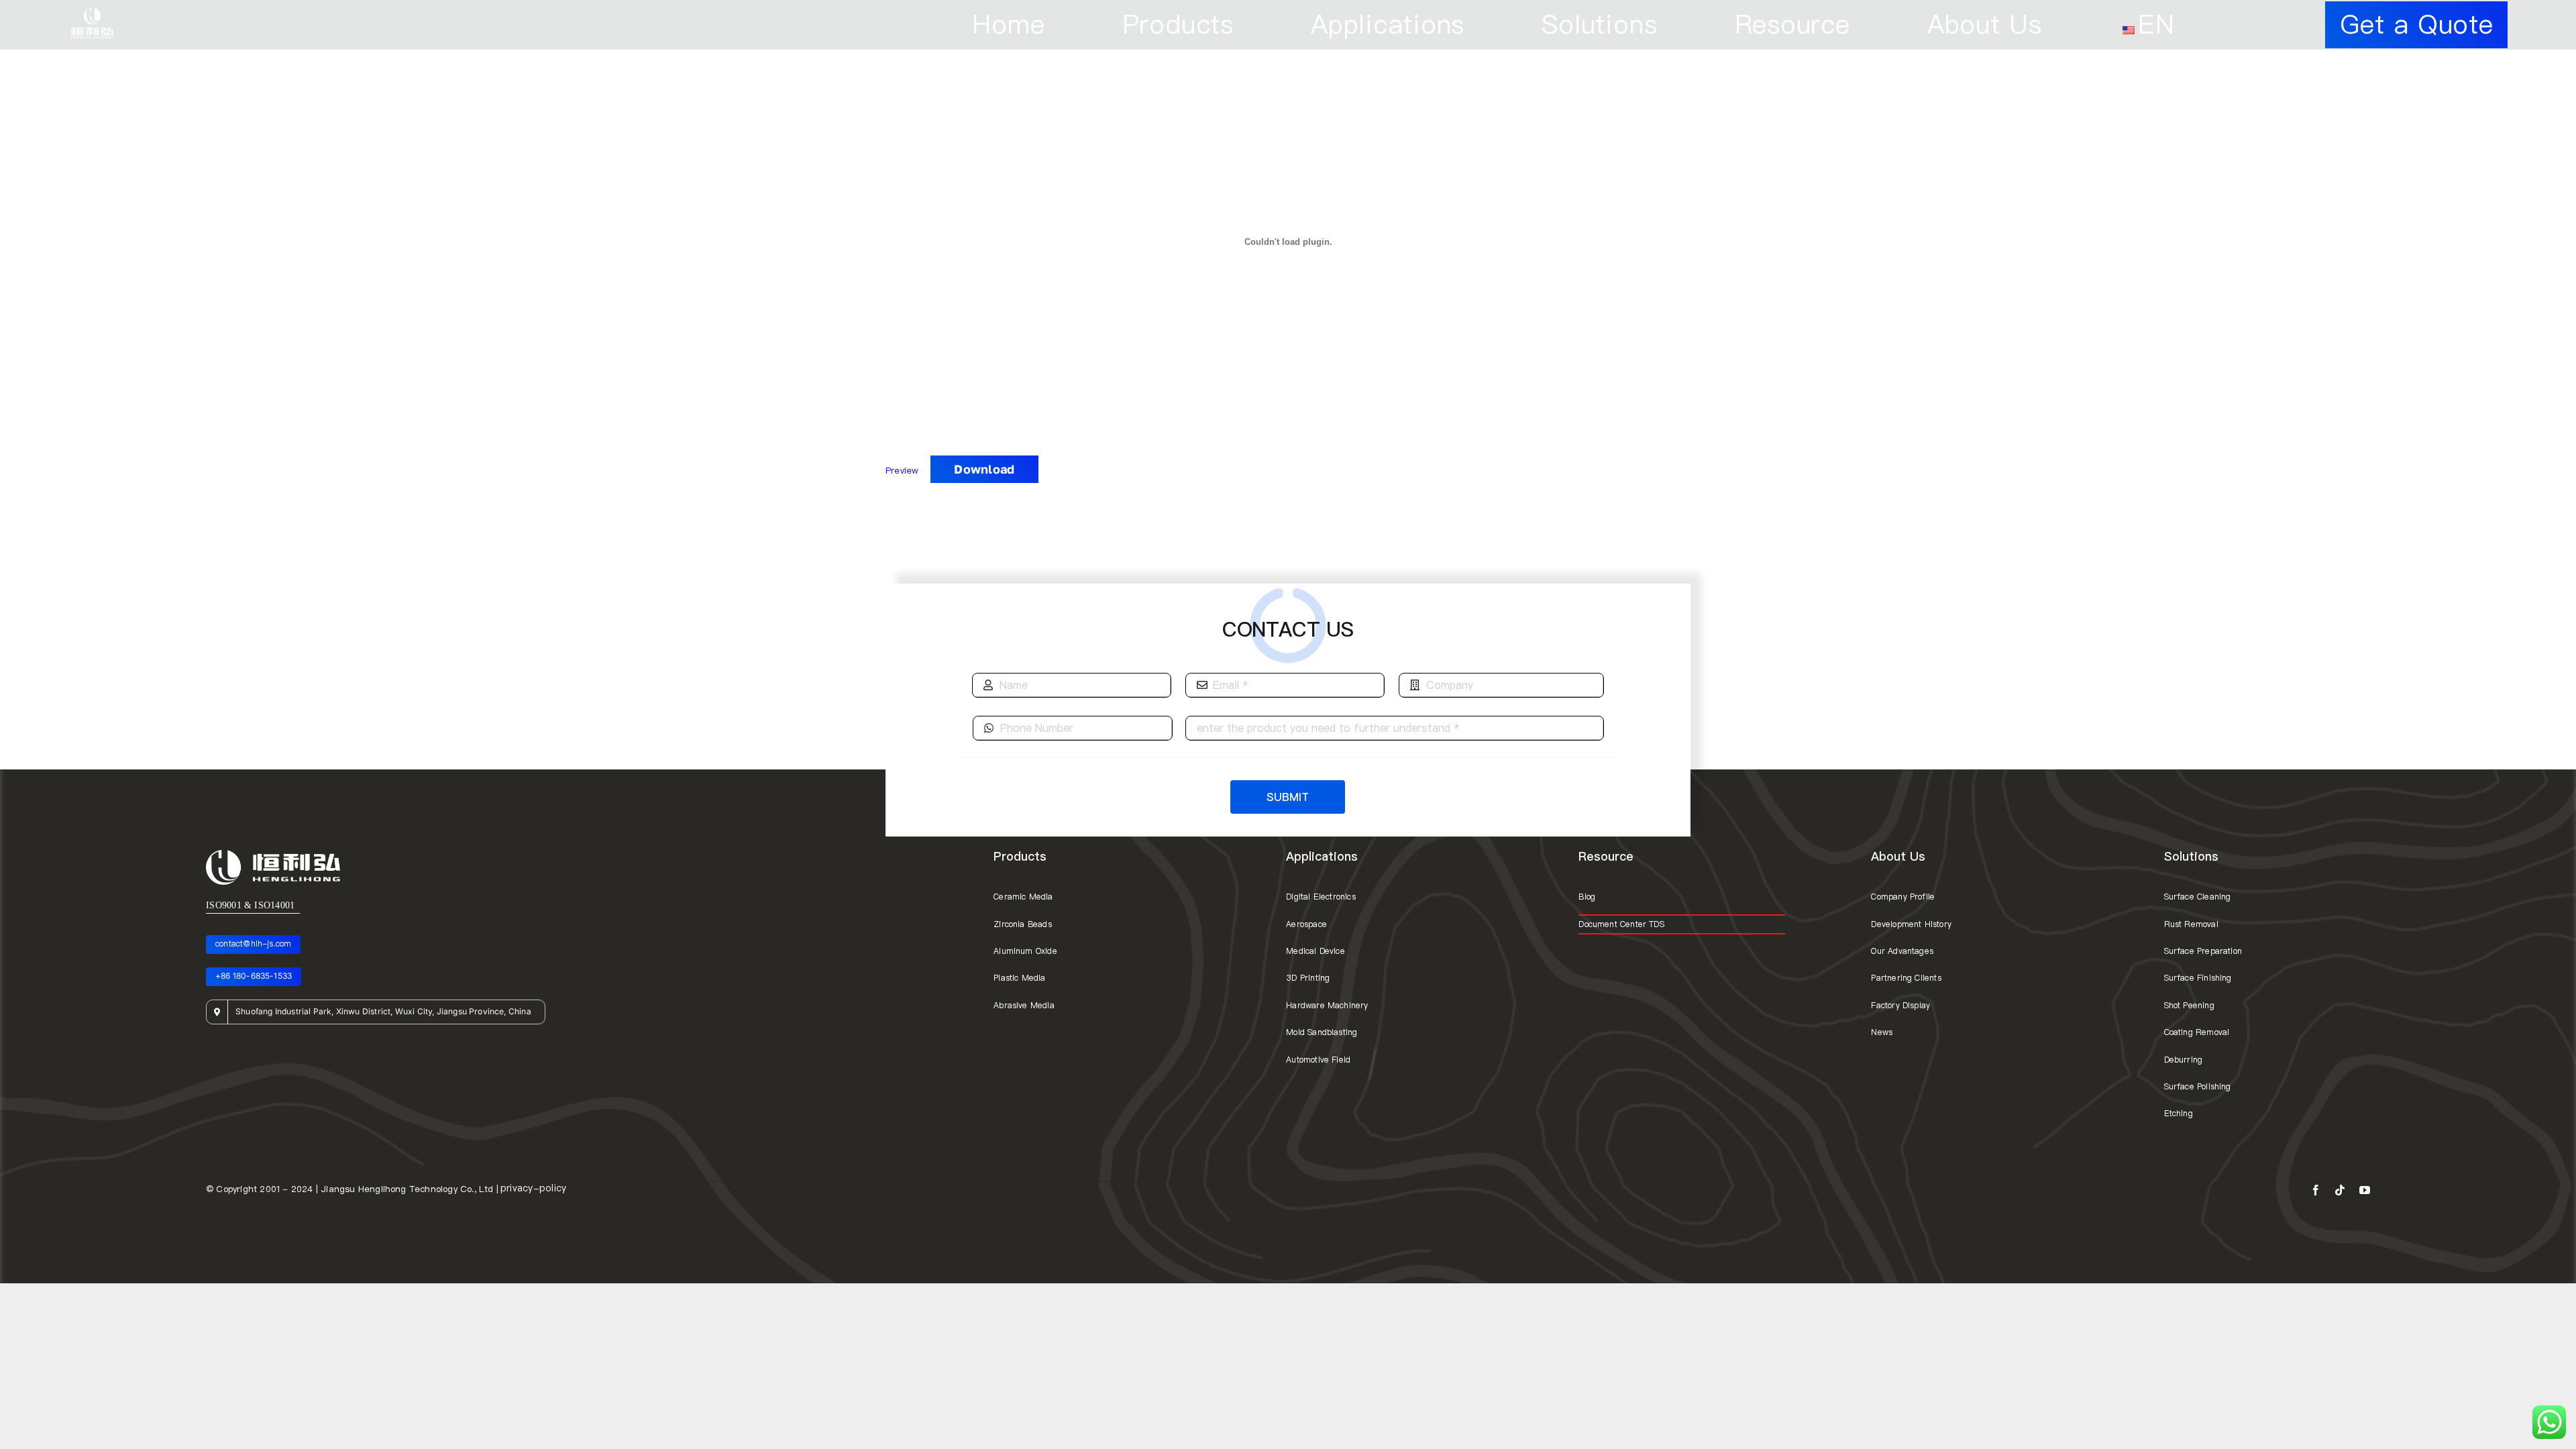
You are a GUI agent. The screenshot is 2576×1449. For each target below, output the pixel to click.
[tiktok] (2340, 1190)
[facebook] (2316, 1190)
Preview (904, 470)
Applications (1322, 856)
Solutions (2191, 856)
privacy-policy (533, 1188)
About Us (1898, 856)
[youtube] (2365, 1190)
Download (984, 469)
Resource (1606, 856)
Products (1020, 856)
